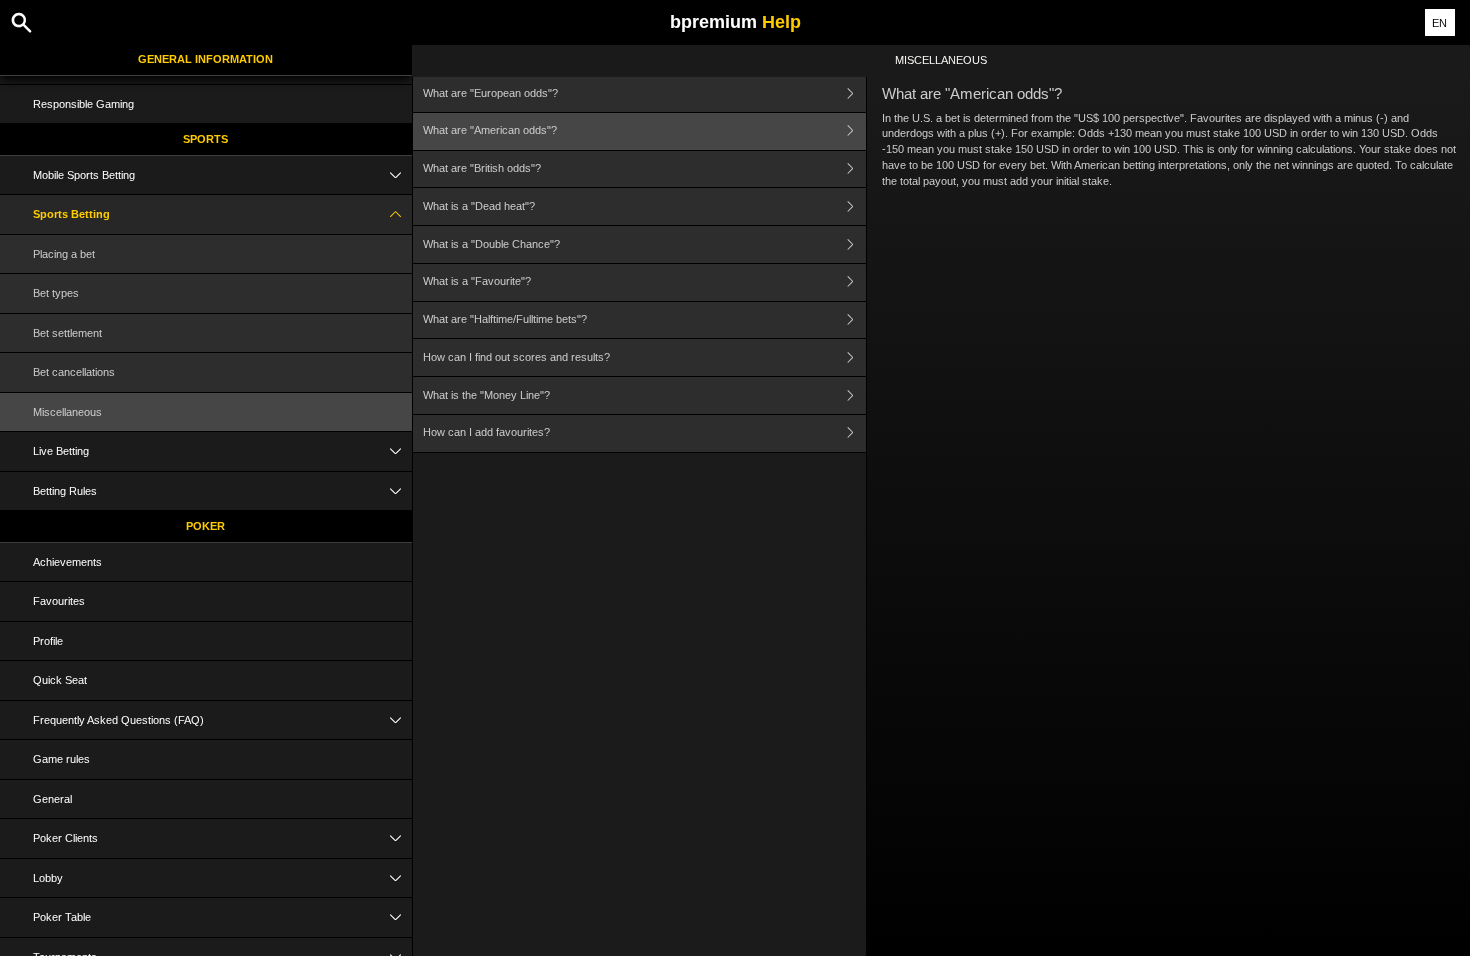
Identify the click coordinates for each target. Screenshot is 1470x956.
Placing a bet (64, 254)
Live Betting (61, 451)
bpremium (735, 22)
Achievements (67, 562)
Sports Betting (71, 214)
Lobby (48, 878)
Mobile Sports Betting (84, 175)
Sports (205, 139)
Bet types (56, 293)
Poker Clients (65, 838)
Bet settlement (67, 333)
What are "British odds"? (482, 168)
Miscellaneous (67, 412)
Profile (48, 641)
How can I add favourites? (486, 432)
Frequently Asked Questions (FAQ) (118, 720)
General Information (205, 59)
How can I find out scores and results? (516, 357)
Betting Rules (65, 491)
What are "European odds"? (490, 93)
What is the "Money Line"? (486, 395)
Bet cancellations (74, 372)
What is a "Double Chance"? (491, 244)
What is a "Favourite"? (477, 281)
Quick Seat (60, 680)
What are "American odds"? (490, 130)
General (52, 799)
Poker (205, 526)
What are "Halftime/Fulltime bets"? (505, 319)
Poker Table (62, 917)
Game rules (61, 759)
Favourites (59, 601)
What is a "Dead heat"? (479, 206)
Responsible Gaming (83, 104)
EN (1439, 23)
